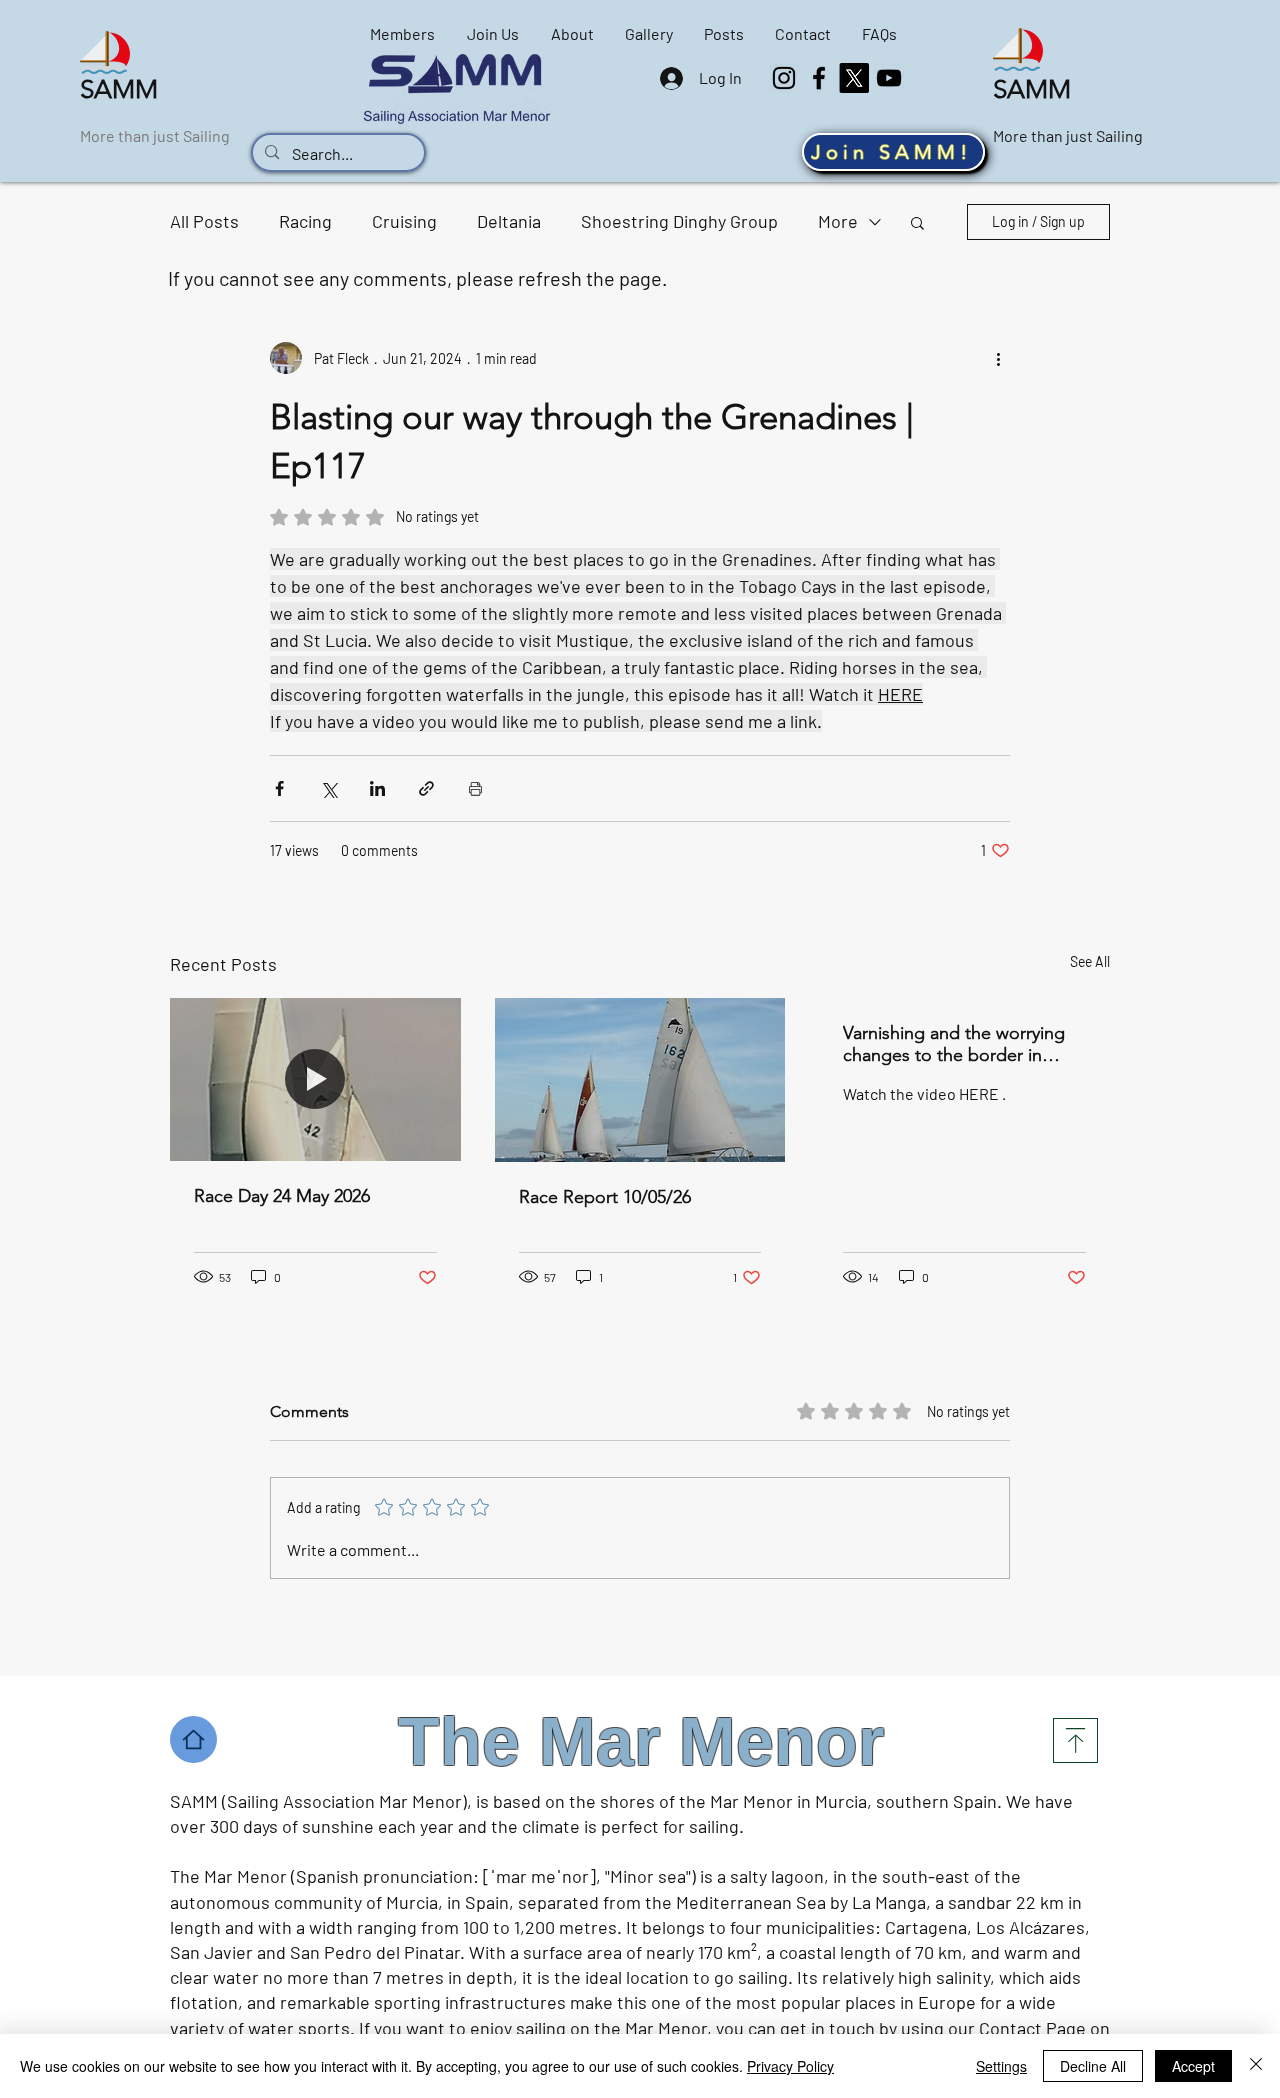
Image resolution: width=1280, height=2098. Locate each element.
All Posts (204, 221)
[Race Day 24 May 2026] (315, 1079)
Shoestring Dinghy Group (679, 221)
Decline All (1093, 2066)
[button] (917, 222)
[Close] (1256, 2066)
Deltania (509, 221)
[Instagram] (784, 78)
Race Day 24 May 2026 (282, 1196)
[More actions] (998, 358)
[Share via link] (426, 788)
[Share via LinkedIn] (377, 788)
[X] (854, 78)
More (838, 221)
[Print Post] (475, 788)
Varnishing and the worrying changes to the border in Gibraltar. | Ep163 (954, 1044)
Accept (1193, 2066)
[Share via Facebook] (279, 788)
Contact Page (1032, 2028)
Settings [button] (1001, 2066)
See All (1090, 961)
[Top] (1075, 1740)
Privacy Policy (790, 2066)
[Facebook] (819, 78)
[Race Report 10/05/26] (640, 1080)
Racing (305, 221)
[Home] (193, 1739)
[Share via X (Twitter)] (328, 788)
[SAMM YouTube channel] (889, 78)
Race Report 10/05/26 (605, 1197)
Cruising (404, 221)
